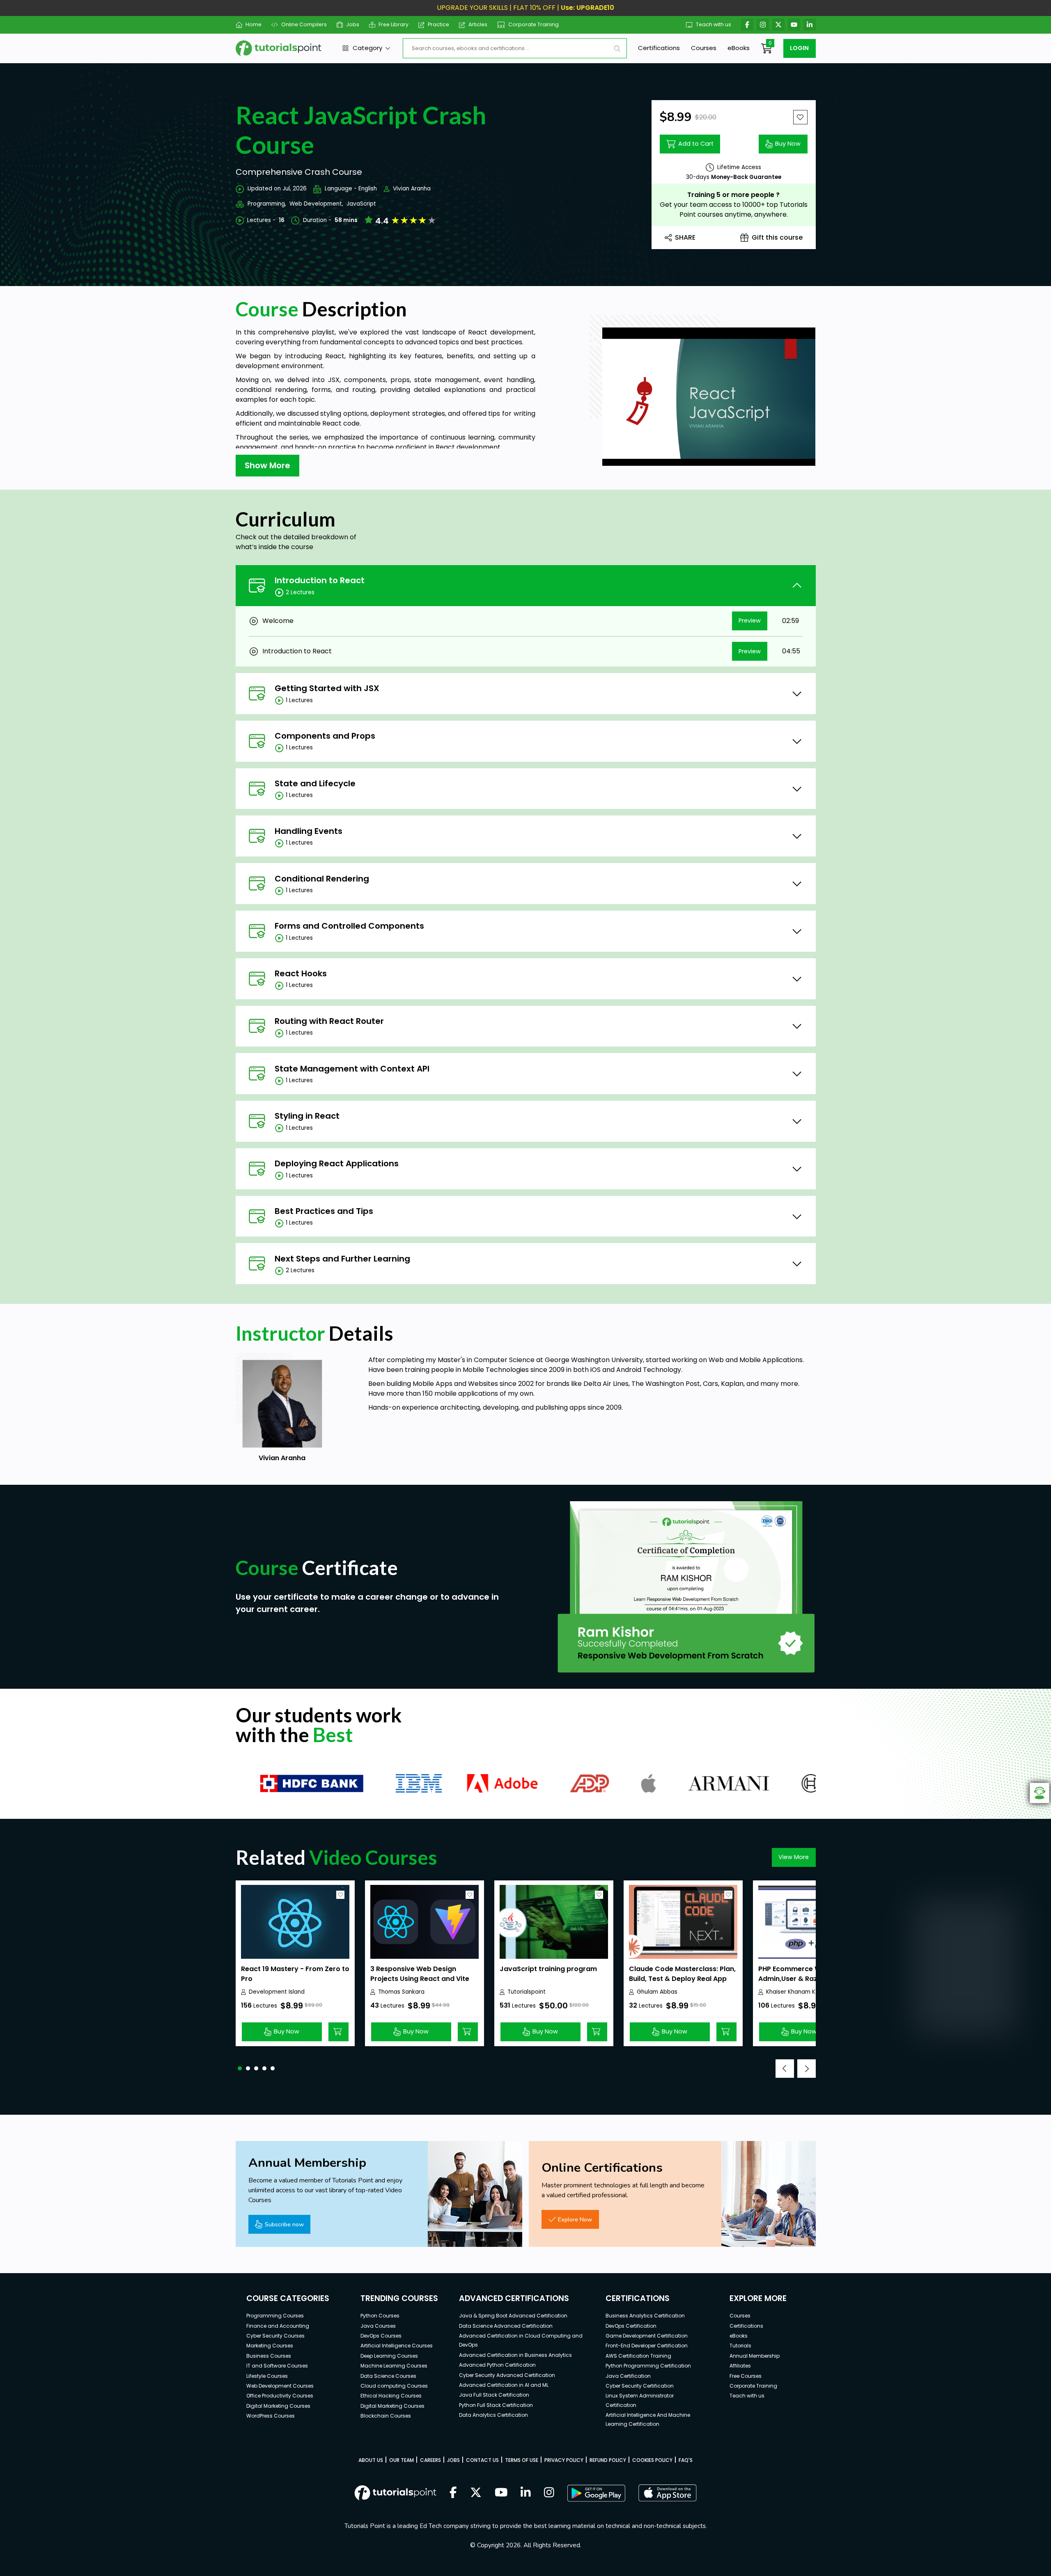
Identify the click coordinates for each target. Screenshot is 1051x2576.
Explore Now (575, 2219)
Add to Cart (696, 144)
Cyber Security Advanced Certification (507, 2375)
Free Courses (746, 2376)
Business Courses (269, 2356)
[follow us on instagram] (549, 2493)
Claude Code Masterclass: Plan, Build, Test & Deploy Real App (682, 1974)
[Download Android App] (596, 2493)
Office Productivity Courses (280, 2396)
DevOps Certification (631, 2326)
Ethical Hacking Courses (391, 2396)
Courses (704, 48)
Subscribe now (284, 2224)
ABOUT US (371, 2460)
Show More (267, 465)
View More (794, 1857)
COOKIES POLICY (652, 2460)
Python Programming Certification (648, 2366)
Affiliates (740, 2366)
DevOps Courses (381, 2336)
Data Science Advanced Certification (506, 2326)
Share (685, 237)
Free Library (394, 24)
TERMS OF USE (522, 2460)
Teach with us (714, 24)
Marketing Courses (270, 2346)
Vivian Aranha (412, 189)
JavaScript (361, 204)
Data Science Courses (388, 2376)
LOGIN (799, 48)
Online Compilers (304, 24)
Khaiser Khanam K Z (793, 1992)
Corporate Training (534, 24)
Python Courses (380, 2316)
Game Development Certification (647, 2336)
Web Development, (316, 204)
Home (254, 24)
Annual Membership (755, 2356)
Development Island (277, 1992)
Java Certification (628, 2376)
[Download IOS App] (668, 2493)
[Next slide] (807, 2069)
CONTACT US (482, 2460)
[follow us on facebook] (453, 2493)
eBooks (739, 48)
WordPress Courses (271, 2416)
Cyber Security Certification (640, 2386)
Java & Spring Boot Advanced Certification (513, 2316)
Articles (478, 24)
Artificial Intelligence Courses (397, 2346)
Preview (750, 621)
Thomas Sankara (401, 1992)
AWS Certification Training (638, 2356)
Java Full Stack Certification (494, 2395)
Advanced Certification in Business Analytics (515, 2355)
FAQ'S (686, 2460)
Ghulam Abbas (657, 1992)
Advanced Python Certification (497, 2365)
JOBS (453, 2460)
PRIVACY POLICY (564, 2460)
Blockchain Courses (386, 2416)
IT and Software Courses (277, 2366)
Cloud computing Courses (394, 2386)
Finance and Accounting (278, 2326)
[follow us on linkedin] (526, 2493)
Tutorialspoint (527, 1992)
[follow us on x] (476, 2493)
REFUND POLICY (608, 2460)
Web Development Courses (280, 2386)
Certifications (659, 48)
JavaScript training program (548, 1969)
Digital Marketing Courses (278, 2406)
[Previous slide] (785, 2069)
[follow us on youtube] (501, 2493)
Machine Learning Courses (394, 2366)
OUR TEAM (402, 2460)
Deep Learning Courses (389, 2356)
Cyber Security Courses (275, 2336)
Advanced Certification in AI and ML (504, 2385)
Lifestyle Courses (267, 2376)
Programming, (267, 204)
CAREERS (430, 2460)
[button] (240, 2068)
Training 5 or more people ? (733, 195)
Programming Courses (275, 2316)
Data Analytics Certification (493, 2415)
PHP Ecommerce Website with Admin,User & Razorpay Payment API (808, 1979)
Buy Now (788, 144)
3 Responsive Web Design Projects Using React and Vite (420, 1974)
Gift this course (777, 237)
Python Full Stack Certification (496, 2405)
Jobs (353, 24)
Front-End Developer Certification (647, 2346)
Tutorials (740, 2346)
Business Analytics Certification (645, 2316)
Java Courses (378, 2326)
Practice (438, 24)
